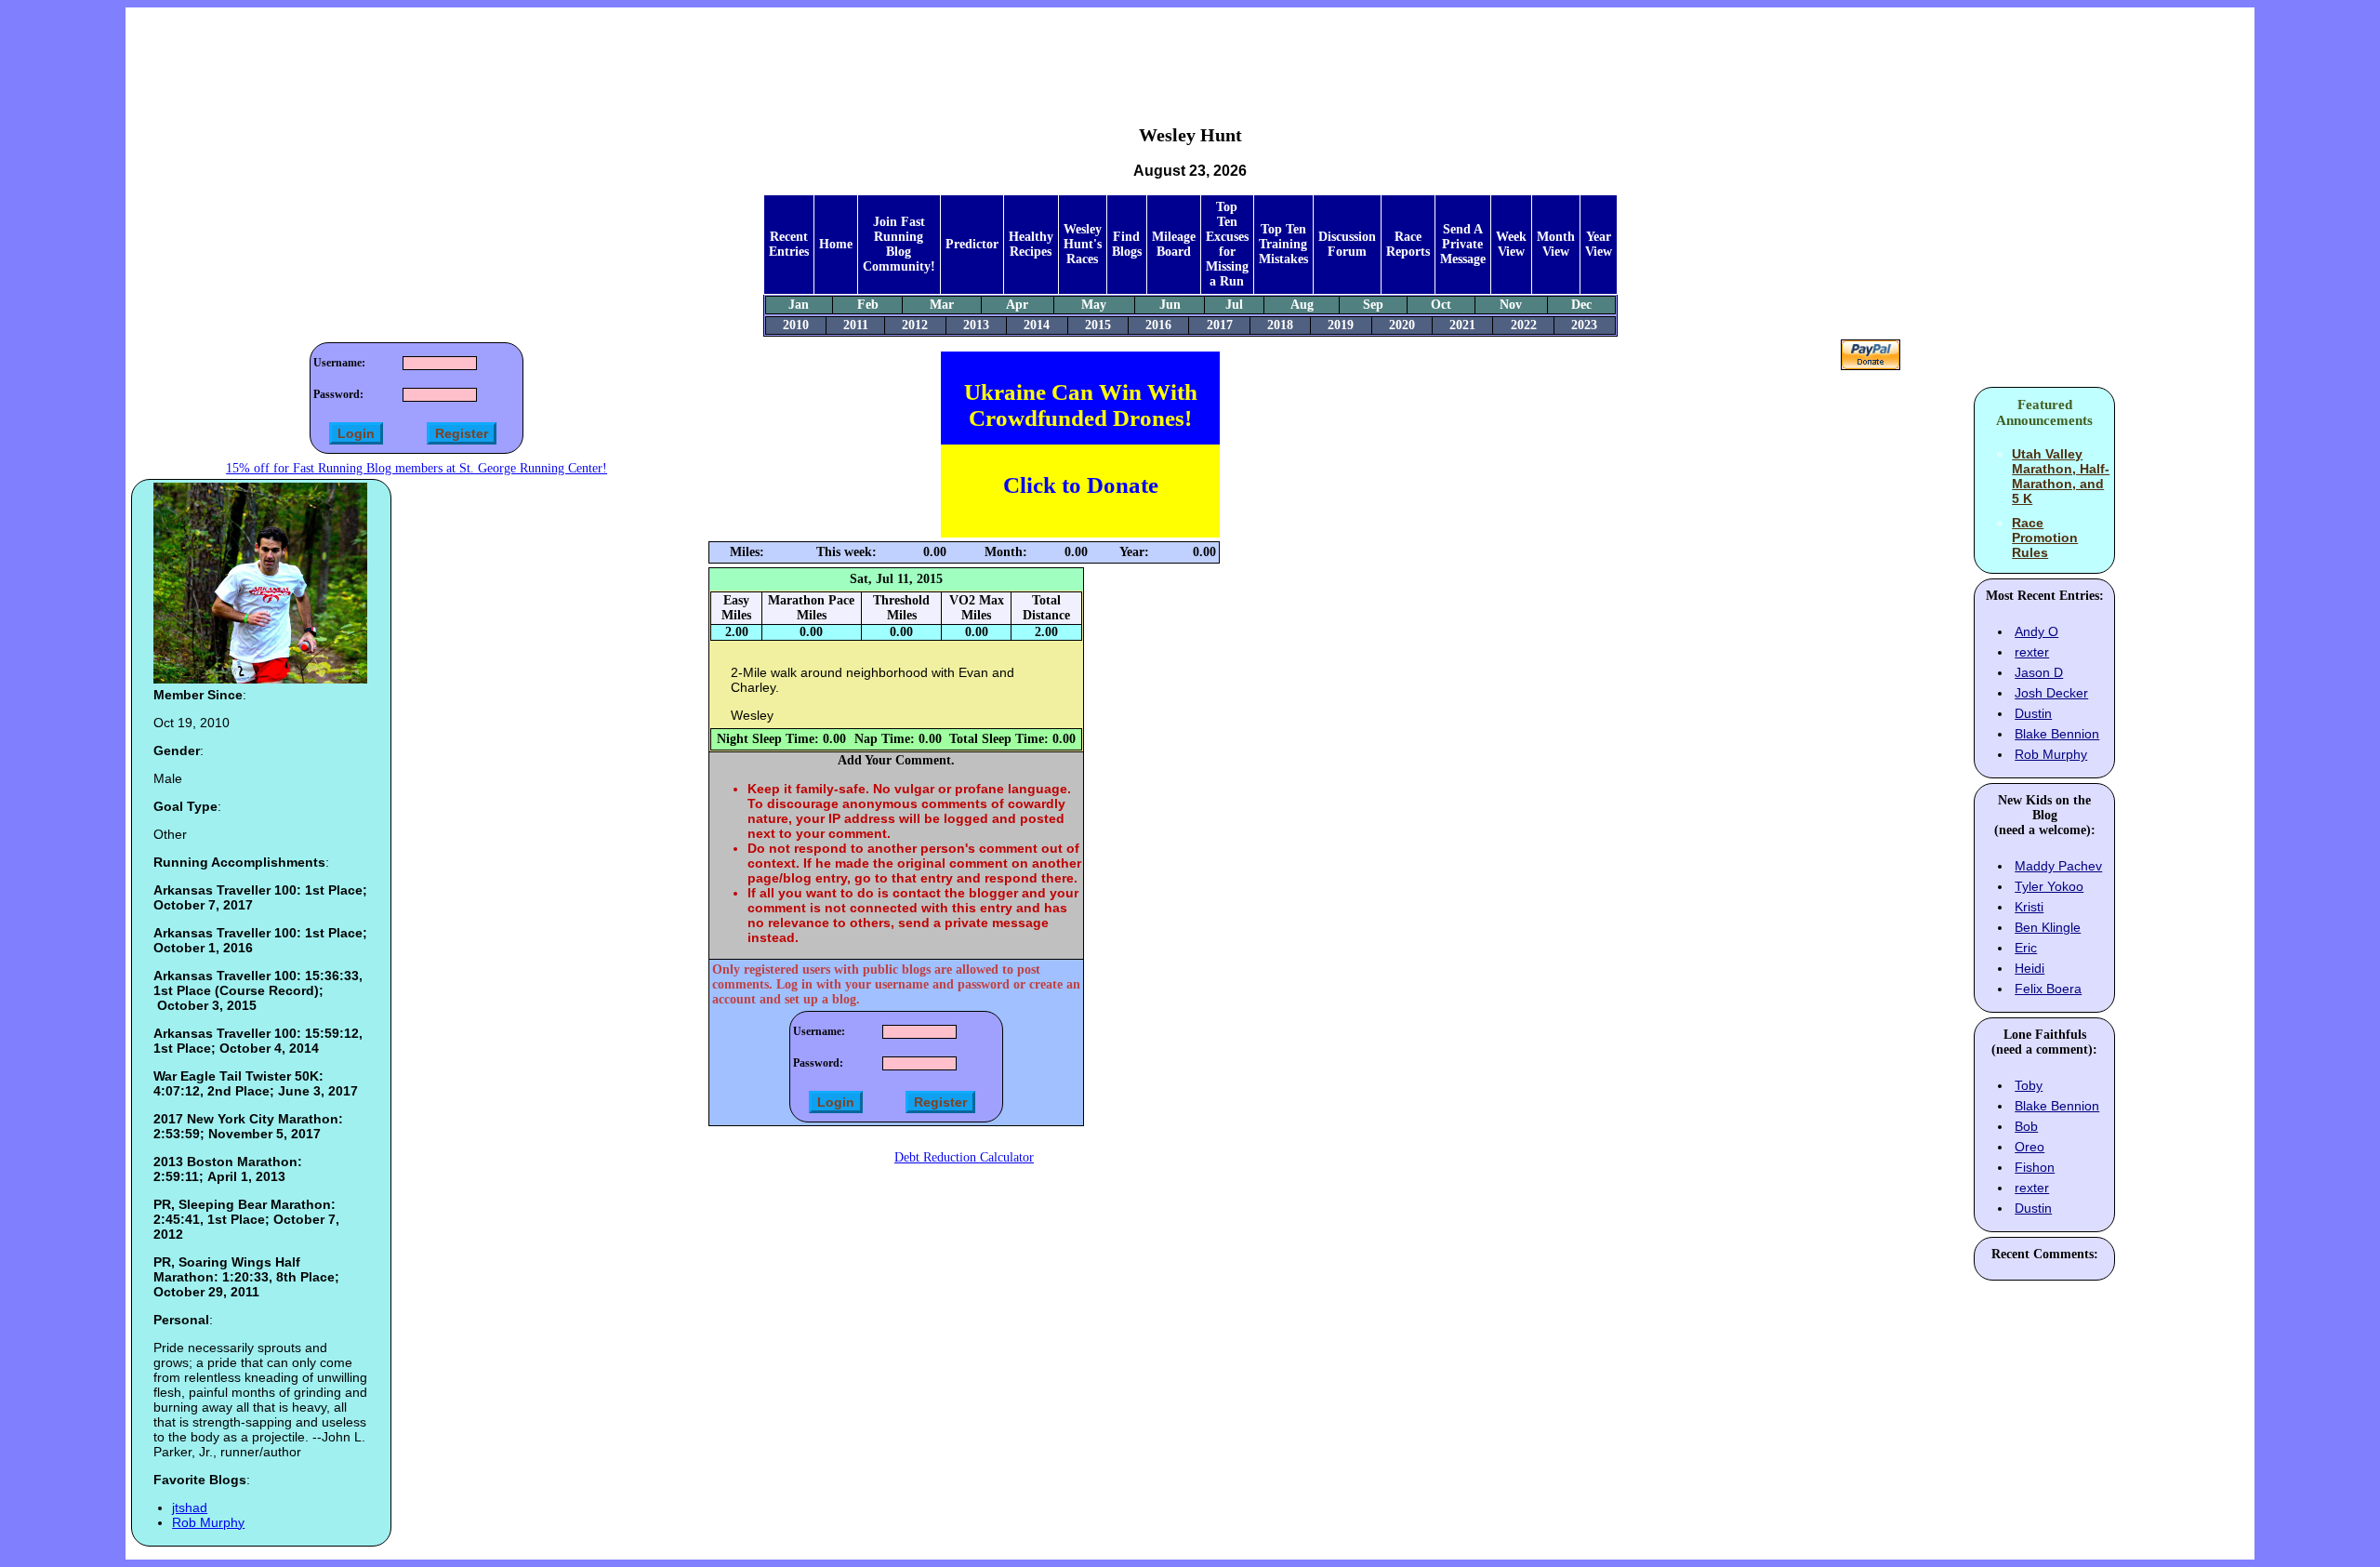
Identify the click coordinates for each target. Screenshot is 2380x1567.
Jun (1170, 305)
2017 (1220, 325)
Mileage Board (1174, 244)
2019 (1341, 325)
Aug (1302, 305)
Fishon (2035, 1167)
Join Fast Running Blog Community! (899, 244)
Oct (1441, 305)
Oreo (2030, 1147)
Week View (1511, 244)
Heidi (2030, 968)
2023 (1584, 325)
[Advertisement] (1190, 52)
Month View (1556, 244)
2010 (796, 325)
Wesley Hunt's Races (1083, 244)
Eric (2026, 948)
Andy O (2036, 631)
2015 (1098, 325)
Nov (1511, 305)
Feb (868, 305)
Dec (1581, 305)
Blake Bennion (2057, 734)
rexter (2032, 652)
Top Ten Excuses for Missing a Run (1227, 244)
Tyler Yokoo (2049, 886)
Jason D (2039, 672)
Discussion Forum (1347, 244)
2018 (1280, 325)
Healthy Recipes (1031, 244)
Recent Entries (789, 244)
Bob (2026, 1126)
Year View (1599, 244)
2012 (915, 325)
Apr (1017, 305)
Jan (799, 305)
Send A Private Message (1463, 244)
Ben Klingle (2048, 927)
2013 (976, 325)
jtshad (190, 1507)
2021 (1462, 325)
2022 (1524, 325)
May (1094, 305)
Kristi (2029, 907)
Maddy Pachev (2058, 866)
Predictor (972, 244)
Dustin (2033, 713)
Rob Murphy (208, 1522)
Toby (2029, 1085)
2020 (1402, 325)
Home (836, 244)
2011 (856, 325)
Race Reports (1408, 244)
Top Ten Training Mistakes (1283, 244)
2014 (1037, 325)
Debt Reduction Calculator (964, 1157)
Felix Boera (2048, 989)
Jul (1234, 305)
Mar (942, 305)
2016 (1158, 325)
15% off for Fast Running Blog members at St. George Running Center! (416, 468)
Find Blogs (1127, 244)
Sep (1373, 305)
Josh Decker (2051, 693)
